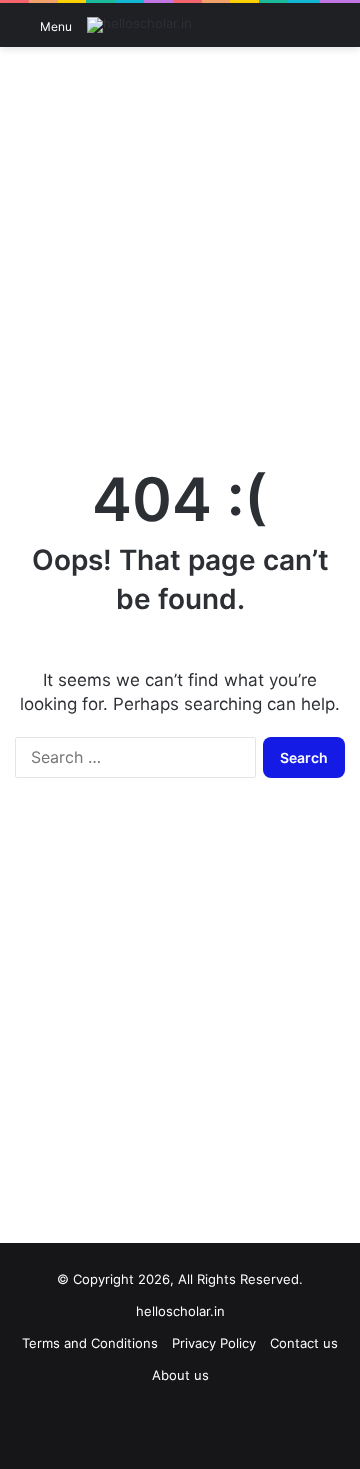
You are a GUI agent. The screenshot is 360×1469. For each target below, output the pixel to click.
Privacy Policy (214, 1343)
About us (180, 1375)
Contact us (304, 1343)
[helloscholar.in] (139, 25)
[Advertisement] (180, 247)
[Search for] (335, 32)
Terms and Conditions (90, 1343)
